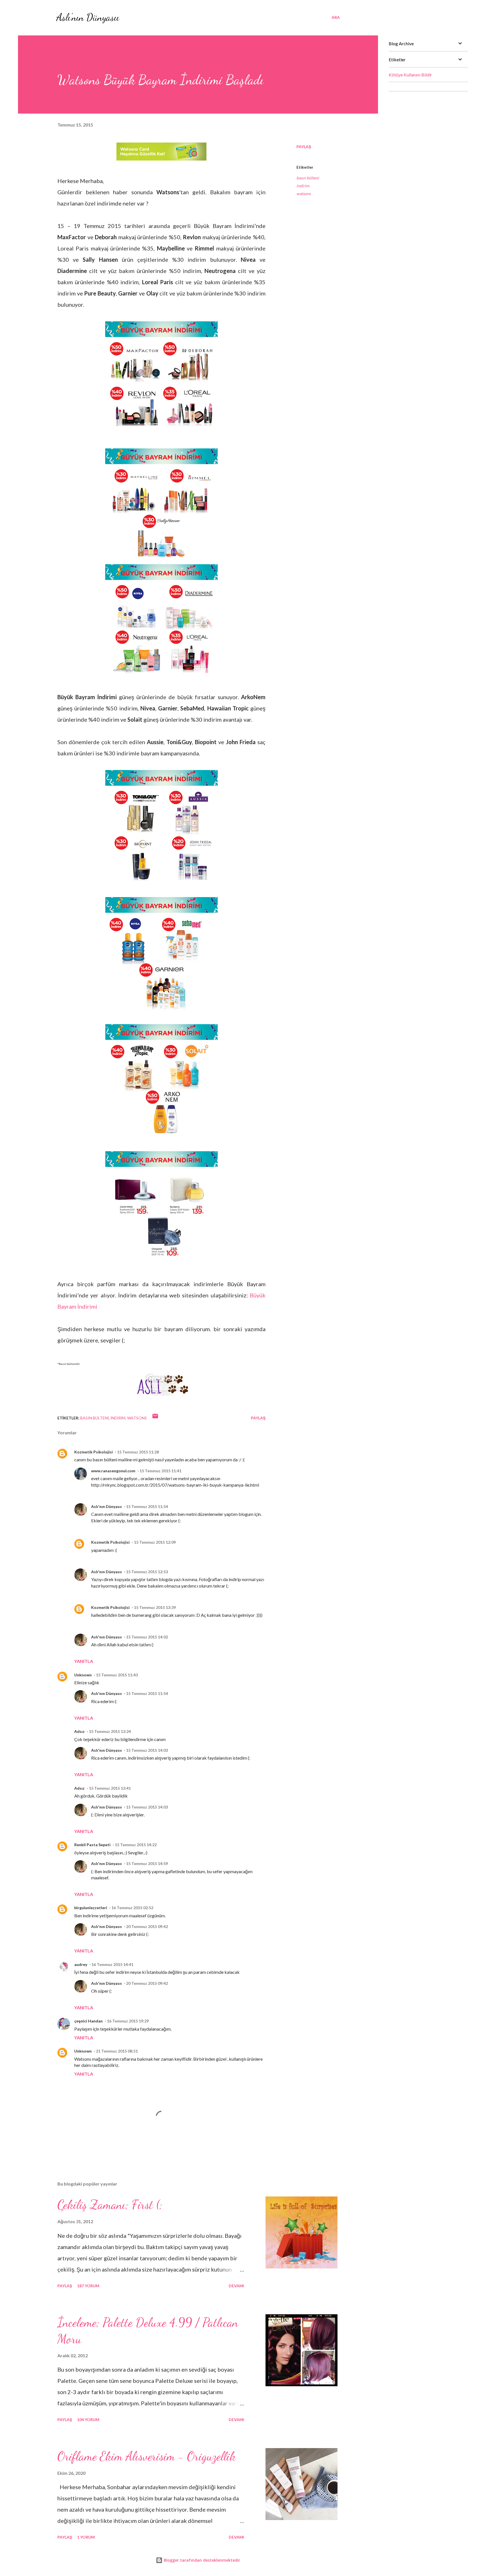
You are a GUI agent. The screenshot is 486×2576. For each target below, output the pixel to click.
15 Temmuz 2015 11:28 (138, 1452)
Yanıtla (84, 1661)
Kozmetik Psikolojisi (94, 1452)
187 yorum (88, 2286)
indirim (303, 186)
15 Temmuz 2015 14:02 (147, 1637)
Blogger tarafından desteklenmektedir (201, 2560)
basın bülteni (308, 178)
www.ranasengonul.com (113, 1471)
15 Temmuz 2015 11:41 (160, 1471)
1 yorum (86, 2537)
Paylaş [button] (304, 147)
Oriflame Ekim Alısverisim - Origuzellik (147, 2456)
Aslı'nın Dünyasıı (88, 17)
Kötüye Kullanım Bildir (410, 75)
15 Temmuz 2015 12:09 (155, 1542)
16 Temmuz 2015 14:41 (112, 1964)
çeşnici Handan (88, 2021)
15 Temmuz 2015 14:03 (147, 1750)
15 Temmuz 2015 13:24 (110, 1731)
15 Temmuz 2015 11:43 (117, 1675)
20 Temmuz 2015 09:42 (147, 1926)
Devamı (236, 2286)
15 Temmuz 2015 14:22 (136, 1845)
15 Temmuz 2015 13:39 (155, 1607)
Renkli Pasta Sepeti (92, 1845)
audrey (81, 1964)
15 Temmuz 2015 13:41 (110, 1788)
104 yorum (88, 2420)
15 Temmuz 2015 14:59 (147, 1863)
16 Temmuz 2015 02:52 (132, 1908)
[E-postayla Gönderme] (155, 1418)
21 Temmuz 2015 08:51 (117, 2051)
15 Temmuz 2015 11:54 (147, 1506)
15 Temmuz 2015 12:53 (147, 1572)
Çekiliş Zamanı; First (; (110, 2205)
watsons (304, 194)
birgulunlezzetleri (91, 1908)
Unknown (83, 1675)
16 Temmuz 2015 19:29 (128, 2021)
